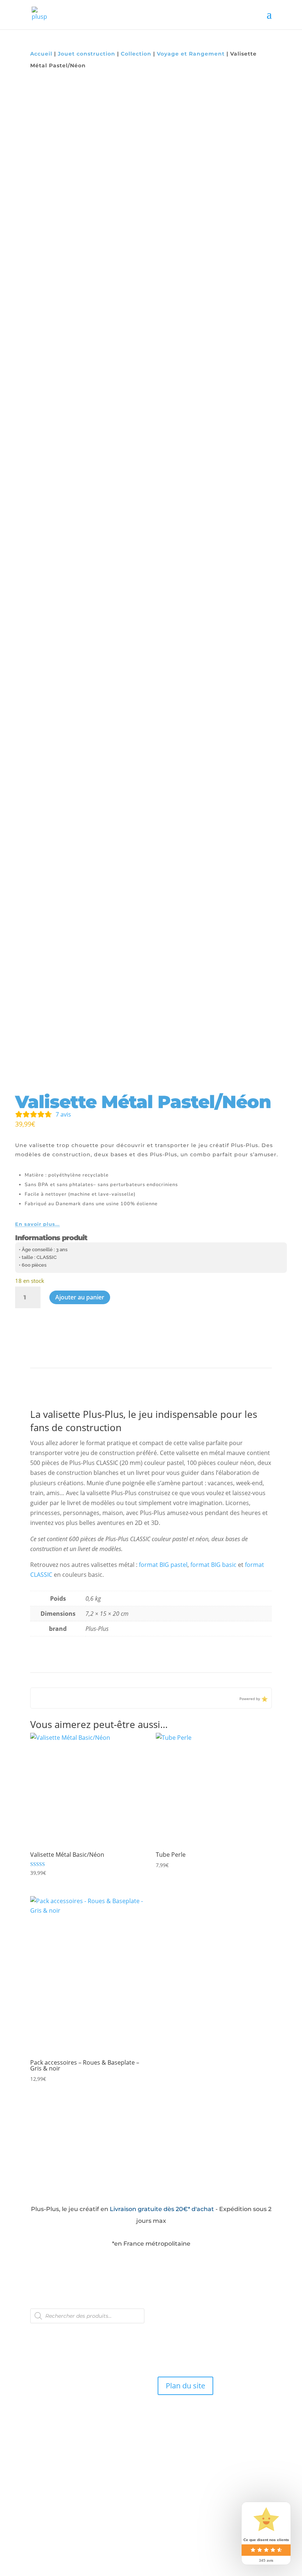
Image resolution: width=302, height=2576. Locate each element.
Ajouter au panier (80, 1297)
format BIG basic (213, 1565)
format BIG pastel (163, 1565)
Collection (136, 54)
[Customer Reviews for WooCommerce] (264, 1698)
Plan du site (185, 2386)
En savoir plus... (37, 1224)
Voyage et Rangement (191, 54)
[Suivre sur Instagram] (52, 2331)
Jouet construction (87, 54)
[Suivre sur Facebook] (36, 2331)
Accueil (41, 54)
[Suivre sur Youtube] (67, 2331)
